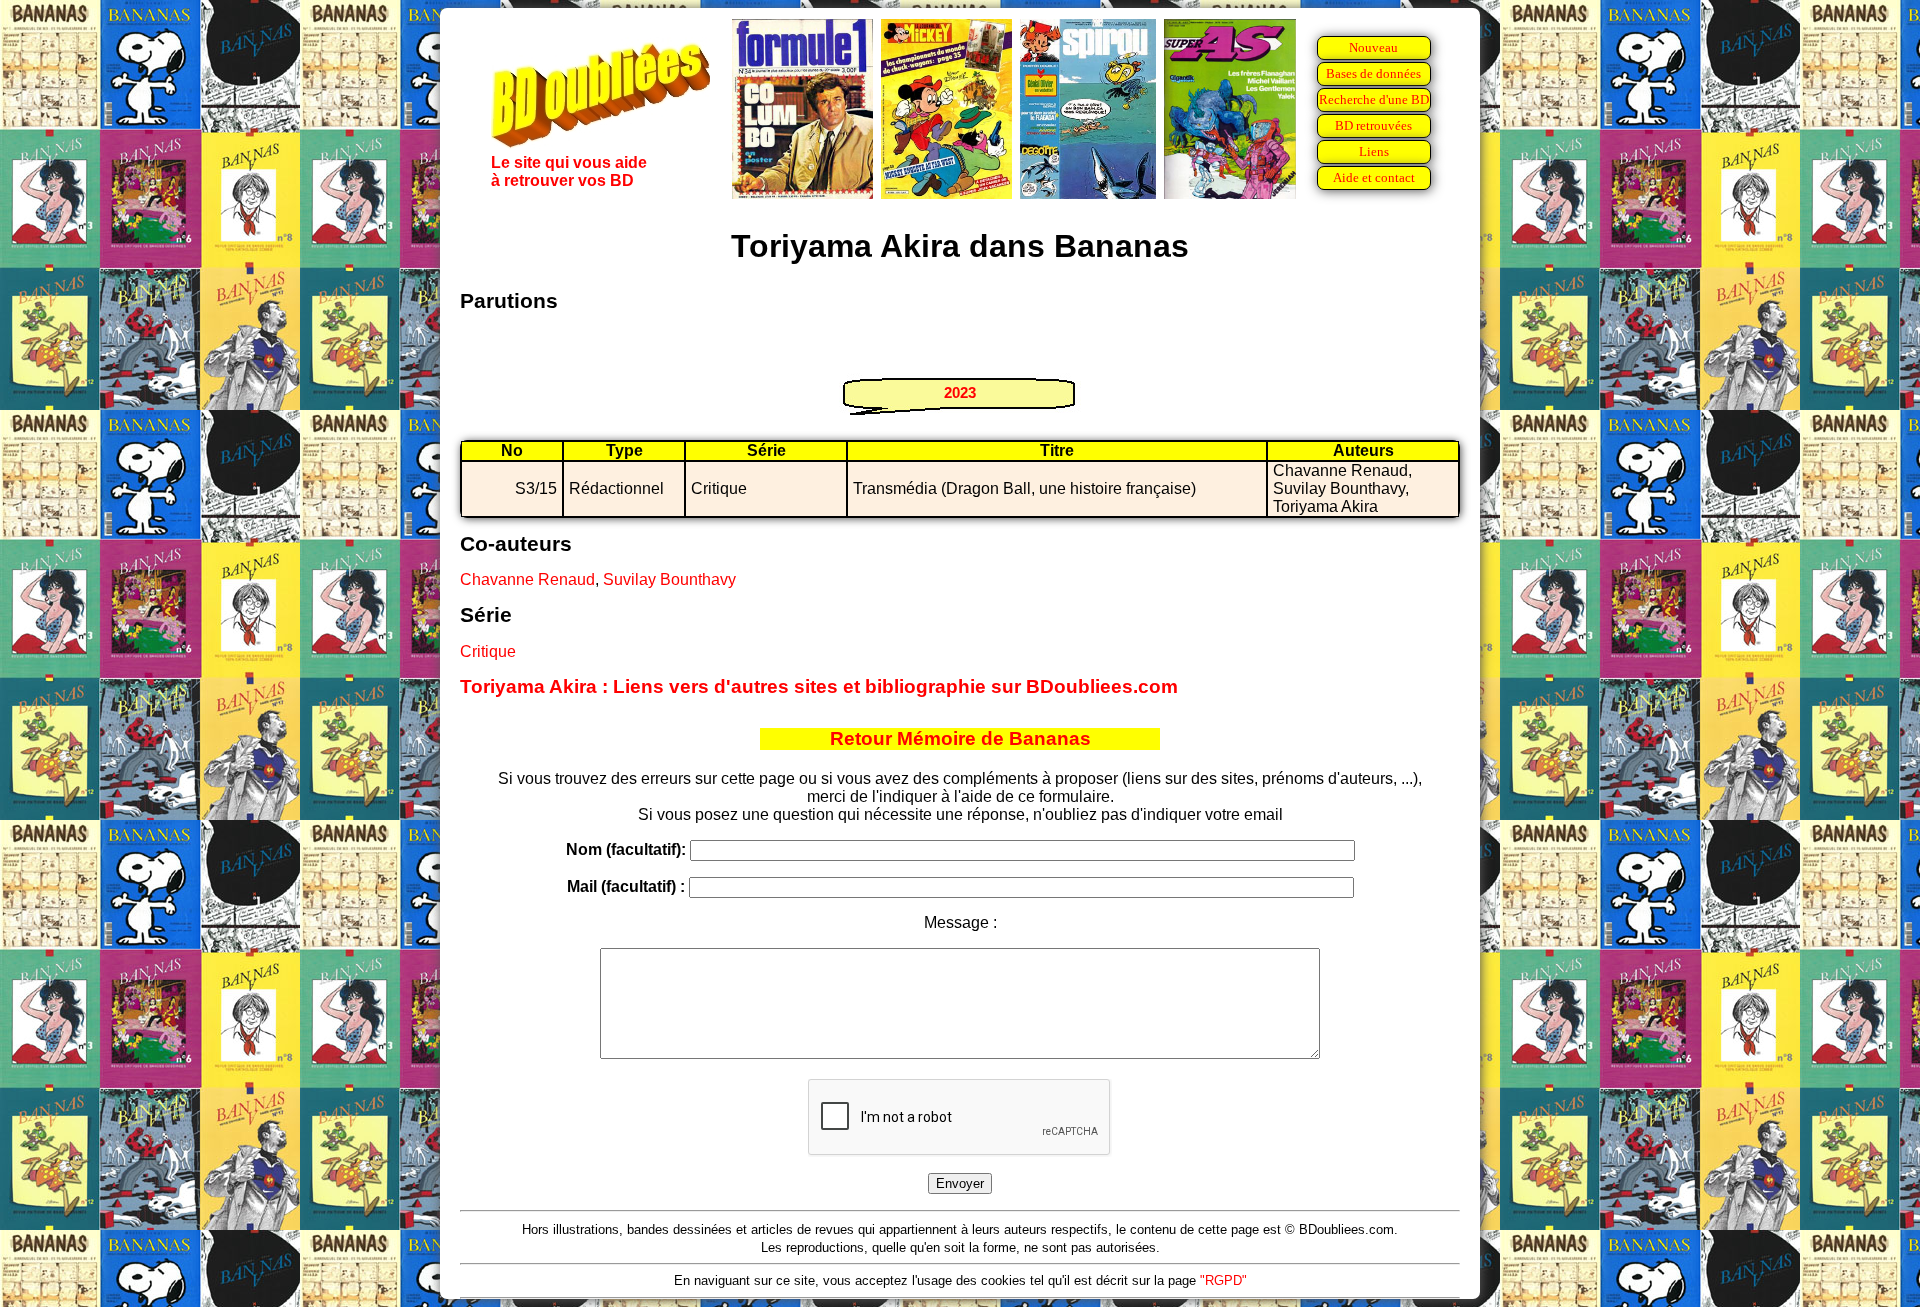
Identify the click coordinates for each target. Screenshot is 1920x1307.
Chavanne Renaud (527, 579)
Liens (1374, 151)
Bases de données (1373, 73)
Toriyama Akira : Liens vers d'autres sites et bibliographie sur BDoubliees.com (819, 686)
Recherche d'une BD (1374, 99)
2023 (960, 392)
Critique (488, 651)
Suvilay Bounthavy (669, 579)
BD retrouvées (1373, 125)
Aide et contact (1374, 177)
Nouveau (1373, 47)
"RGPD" (1223, 1280)
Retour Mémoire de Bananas (960, 738)
